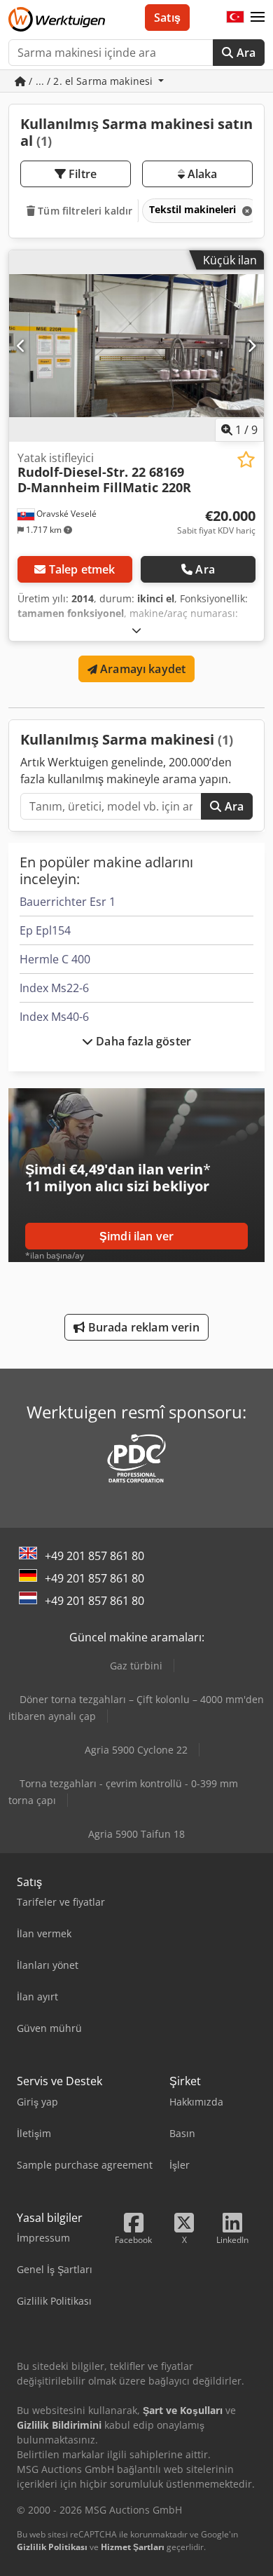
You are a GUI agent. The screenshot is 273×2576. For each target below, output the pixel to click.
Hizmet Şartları (133, 2547)
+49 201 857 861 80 (94, 1556)
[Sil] (246, 211)
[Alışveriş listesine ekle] (246, 460)
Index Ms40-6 (54, 1017)
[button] (258, 18)
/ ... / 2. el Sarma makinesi (91, 81)
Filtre (81, 174)
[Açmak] (136, 630)
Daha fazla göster (142, 1041)
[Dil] (235, 18)
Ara (244, 53)
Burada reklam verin (142, 1327)
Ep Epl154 (45, 930)
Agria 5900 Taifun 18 (136, 1834)
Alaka (201, 174)
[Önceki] (21, 346)
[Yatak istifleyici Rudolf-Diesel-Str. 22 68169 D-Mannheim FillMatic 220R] (136, 346)
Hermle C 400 (55, 959)
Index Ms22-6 (54, 988)
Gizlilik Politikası (52, 2547)
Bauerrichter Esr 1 (68, 902)
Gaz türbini (136, 1666)
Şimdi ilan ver (136, 1236)
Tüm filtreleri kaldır (84, 211)
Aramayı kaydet (141, 669)
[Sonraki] (252, 346)
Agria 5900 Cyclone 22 (136, 1750)
